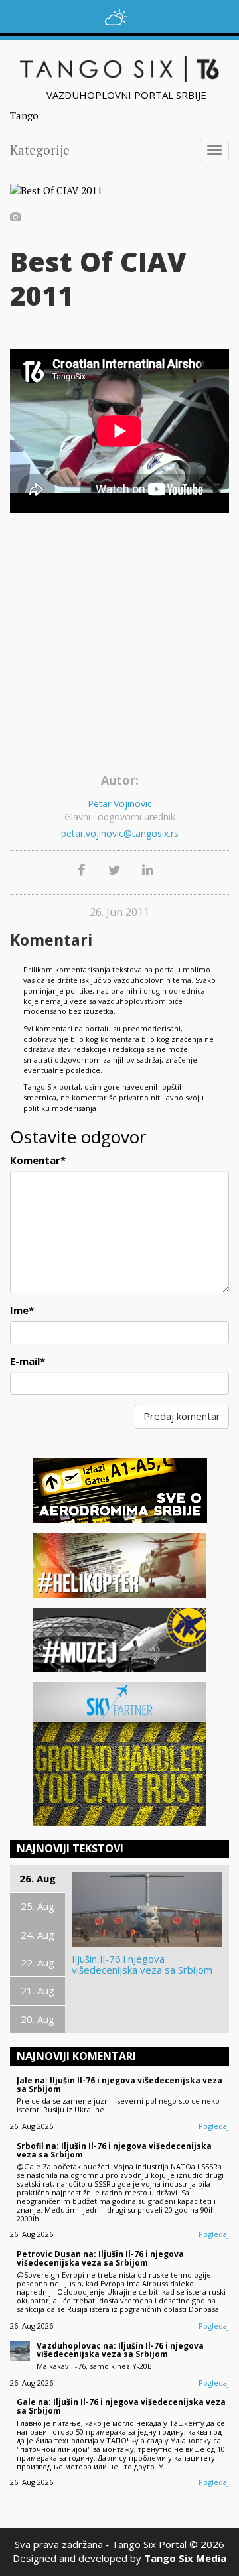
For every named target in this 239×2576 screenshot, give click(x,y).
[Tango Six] (119, 69)
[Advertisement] (119, 642)
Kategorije (40, 150)
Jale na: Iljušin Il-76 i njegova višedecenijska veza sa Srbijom (119, 2085)
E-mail (28, 1361)
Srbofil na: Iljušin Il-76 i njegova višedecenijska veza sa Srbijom (114, 2150)
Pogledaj (214, 2126)
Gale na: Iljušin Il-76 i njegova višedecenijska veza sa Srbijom (121, 2406)
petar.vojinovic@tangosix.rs (120, 833)
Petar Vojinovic (120, 804)
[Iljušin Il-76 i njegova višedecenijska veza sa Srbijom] (147, 1909)
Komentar (38, 1160)
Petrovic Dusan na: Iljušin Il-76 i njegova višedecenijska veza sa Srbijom (100, 2258)
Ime (22, 1310)
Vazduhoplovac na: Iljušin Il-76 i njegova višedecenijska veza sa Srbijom (120, 2350)
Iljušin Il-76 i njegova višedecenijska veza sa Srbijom (142, 1964)
